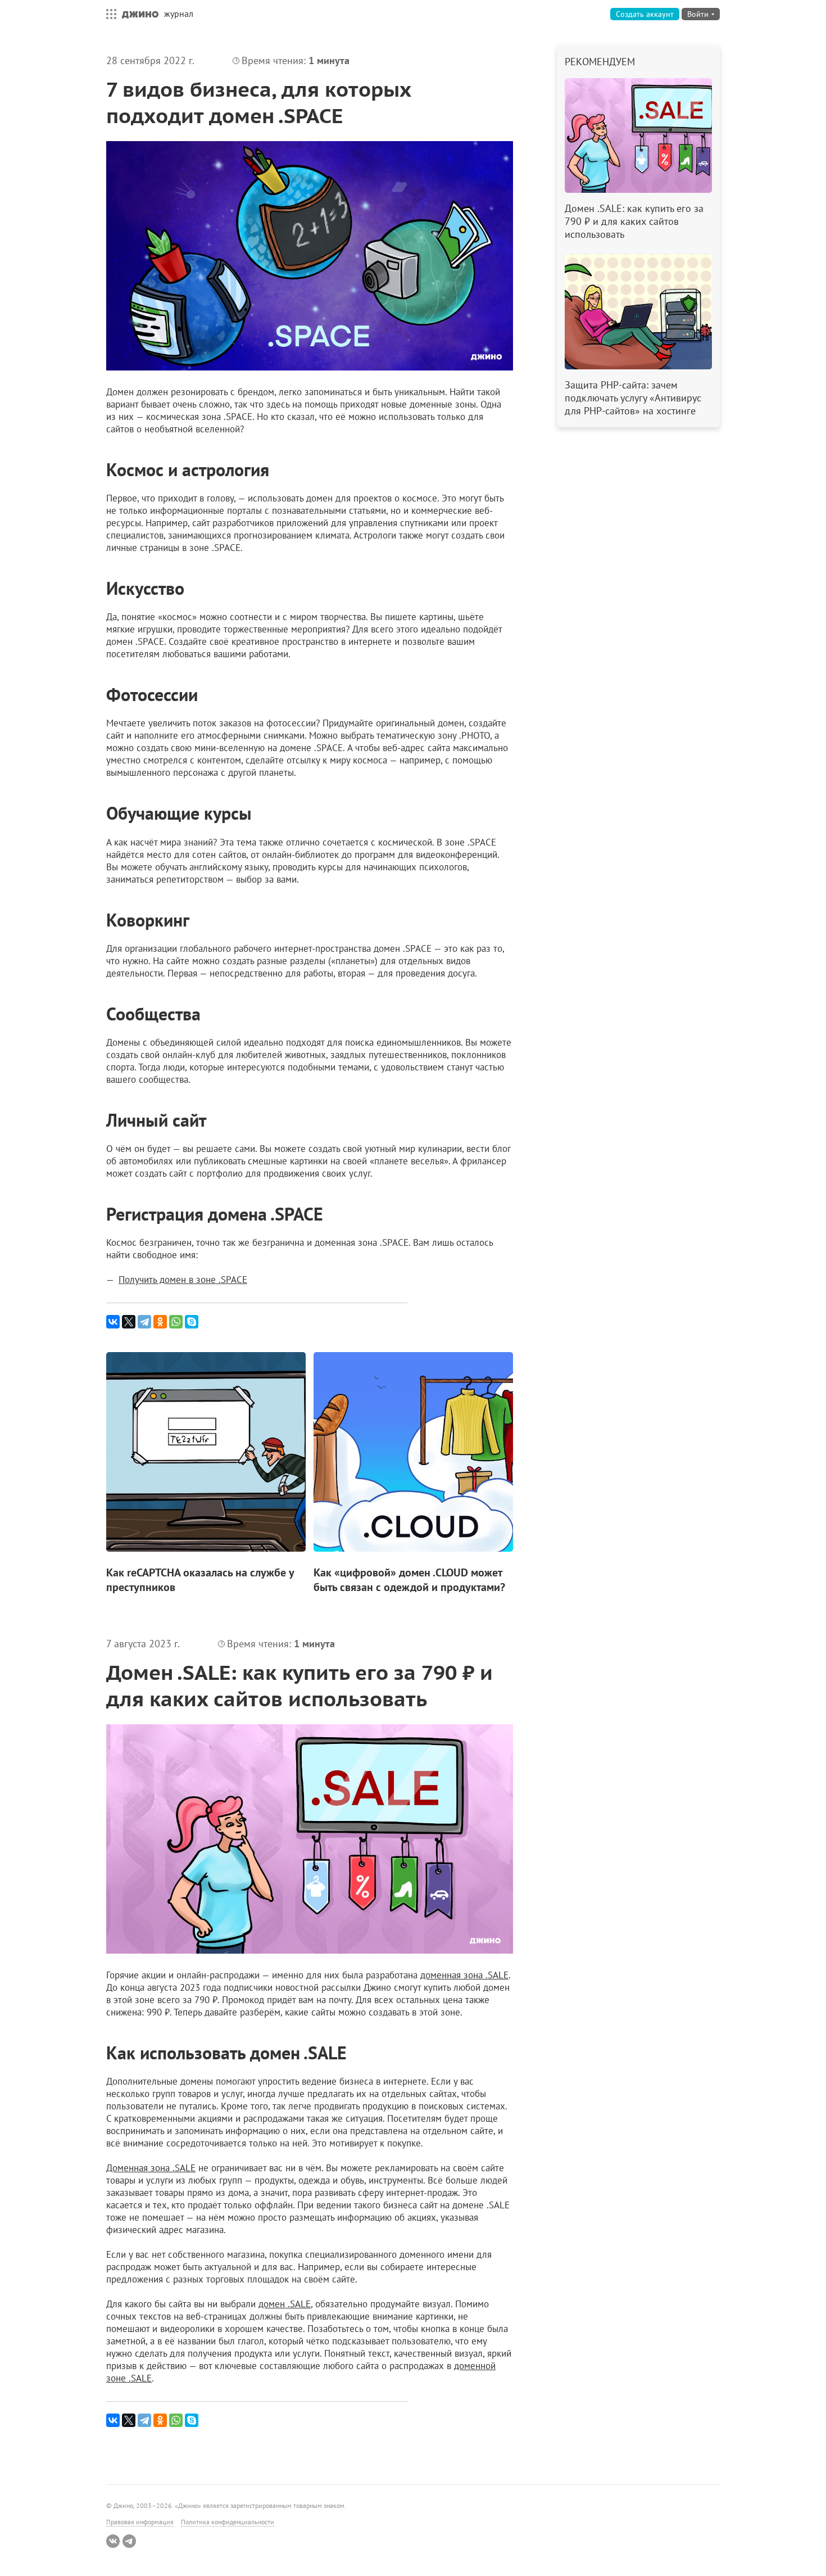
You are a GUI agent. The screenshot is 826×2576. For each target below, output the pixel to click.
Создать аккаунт (645, 14)
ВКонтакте (113, 2541)
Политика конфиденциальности (228, 2522)
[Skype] (192, 1322)
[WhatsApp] (176, 1322)
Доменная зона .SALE (151, 2168)
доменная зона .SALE (464, 1975)
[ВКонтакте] (113, 1322)
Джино (140, 14)
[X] (129, 1322)
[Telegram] (144, 1322)
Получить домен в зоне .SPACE (183, 1280)
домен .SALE (285, 2304)
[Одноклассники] (160, 1322)
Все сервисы (108, 14)
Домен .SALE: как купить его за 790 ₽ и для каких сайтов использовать (299, 1685)
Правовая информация (140, 2522)
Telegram (129, 2541)
